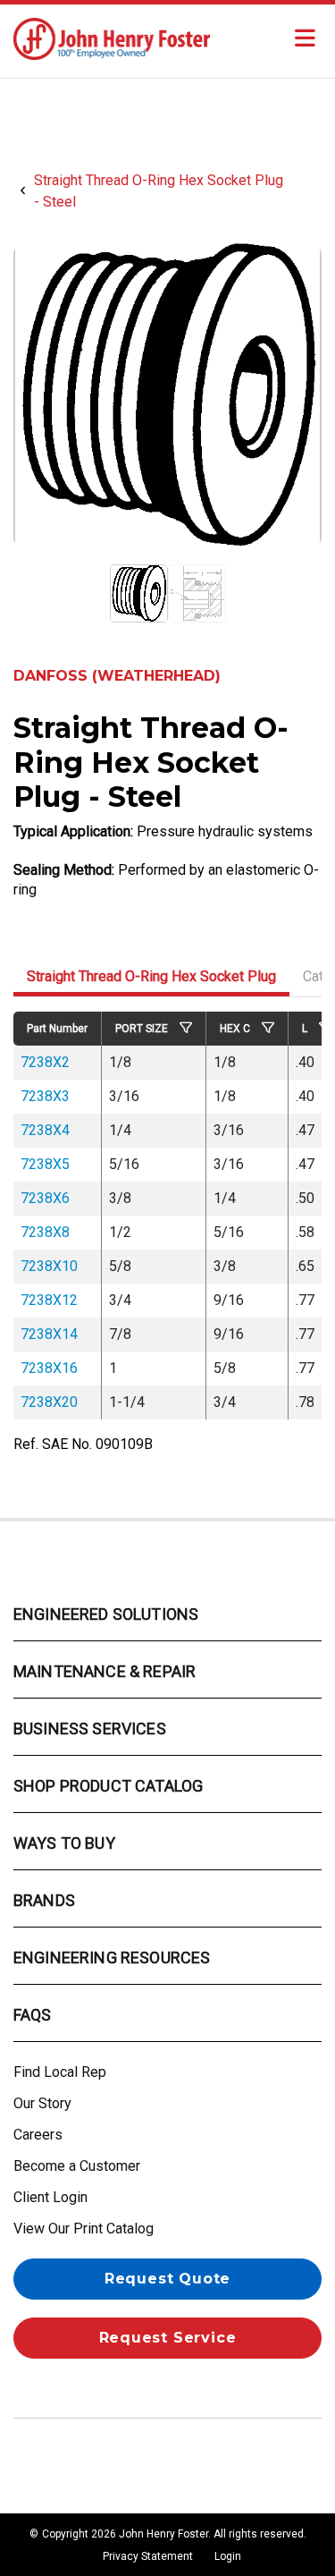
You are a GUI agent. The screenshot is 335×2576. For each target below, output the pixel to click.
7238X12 (49, 1300)
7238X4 (45, 1130)
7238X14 (49, 1334)
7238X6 (45, 1198)
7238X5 (45, 1164)
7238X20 (49, 1402)
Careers (38, 2135)
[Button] (305, 38)
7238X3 (45, 1096)
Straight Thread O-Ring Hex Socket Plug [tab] (151, 976)
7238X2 (45, 1062)
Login (228, 2556)
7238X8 (45, 1232)
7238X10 (49, 1266)
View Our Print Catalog (84, 2229)
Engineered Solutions (106, 1614)
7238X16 (49, 1368)
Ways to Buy (64, 1843)
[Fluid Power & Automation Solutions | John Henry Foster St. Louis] (112, 38)
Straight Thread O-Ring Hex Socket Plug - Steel (159, 191)
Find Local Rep (60, 2072)
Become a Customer (77, 2166)
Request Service (168, 2338)
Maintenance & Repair (105, 1671)
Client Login (50, 2197)
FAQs (33, 2015)
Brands (44, 1900)
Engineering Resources (112, 1957)
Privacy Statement (148, 2556)
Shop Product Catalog (108, 1786)
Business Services (90, 1729)
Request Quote (167, 2279)
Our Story (42, 2103)
